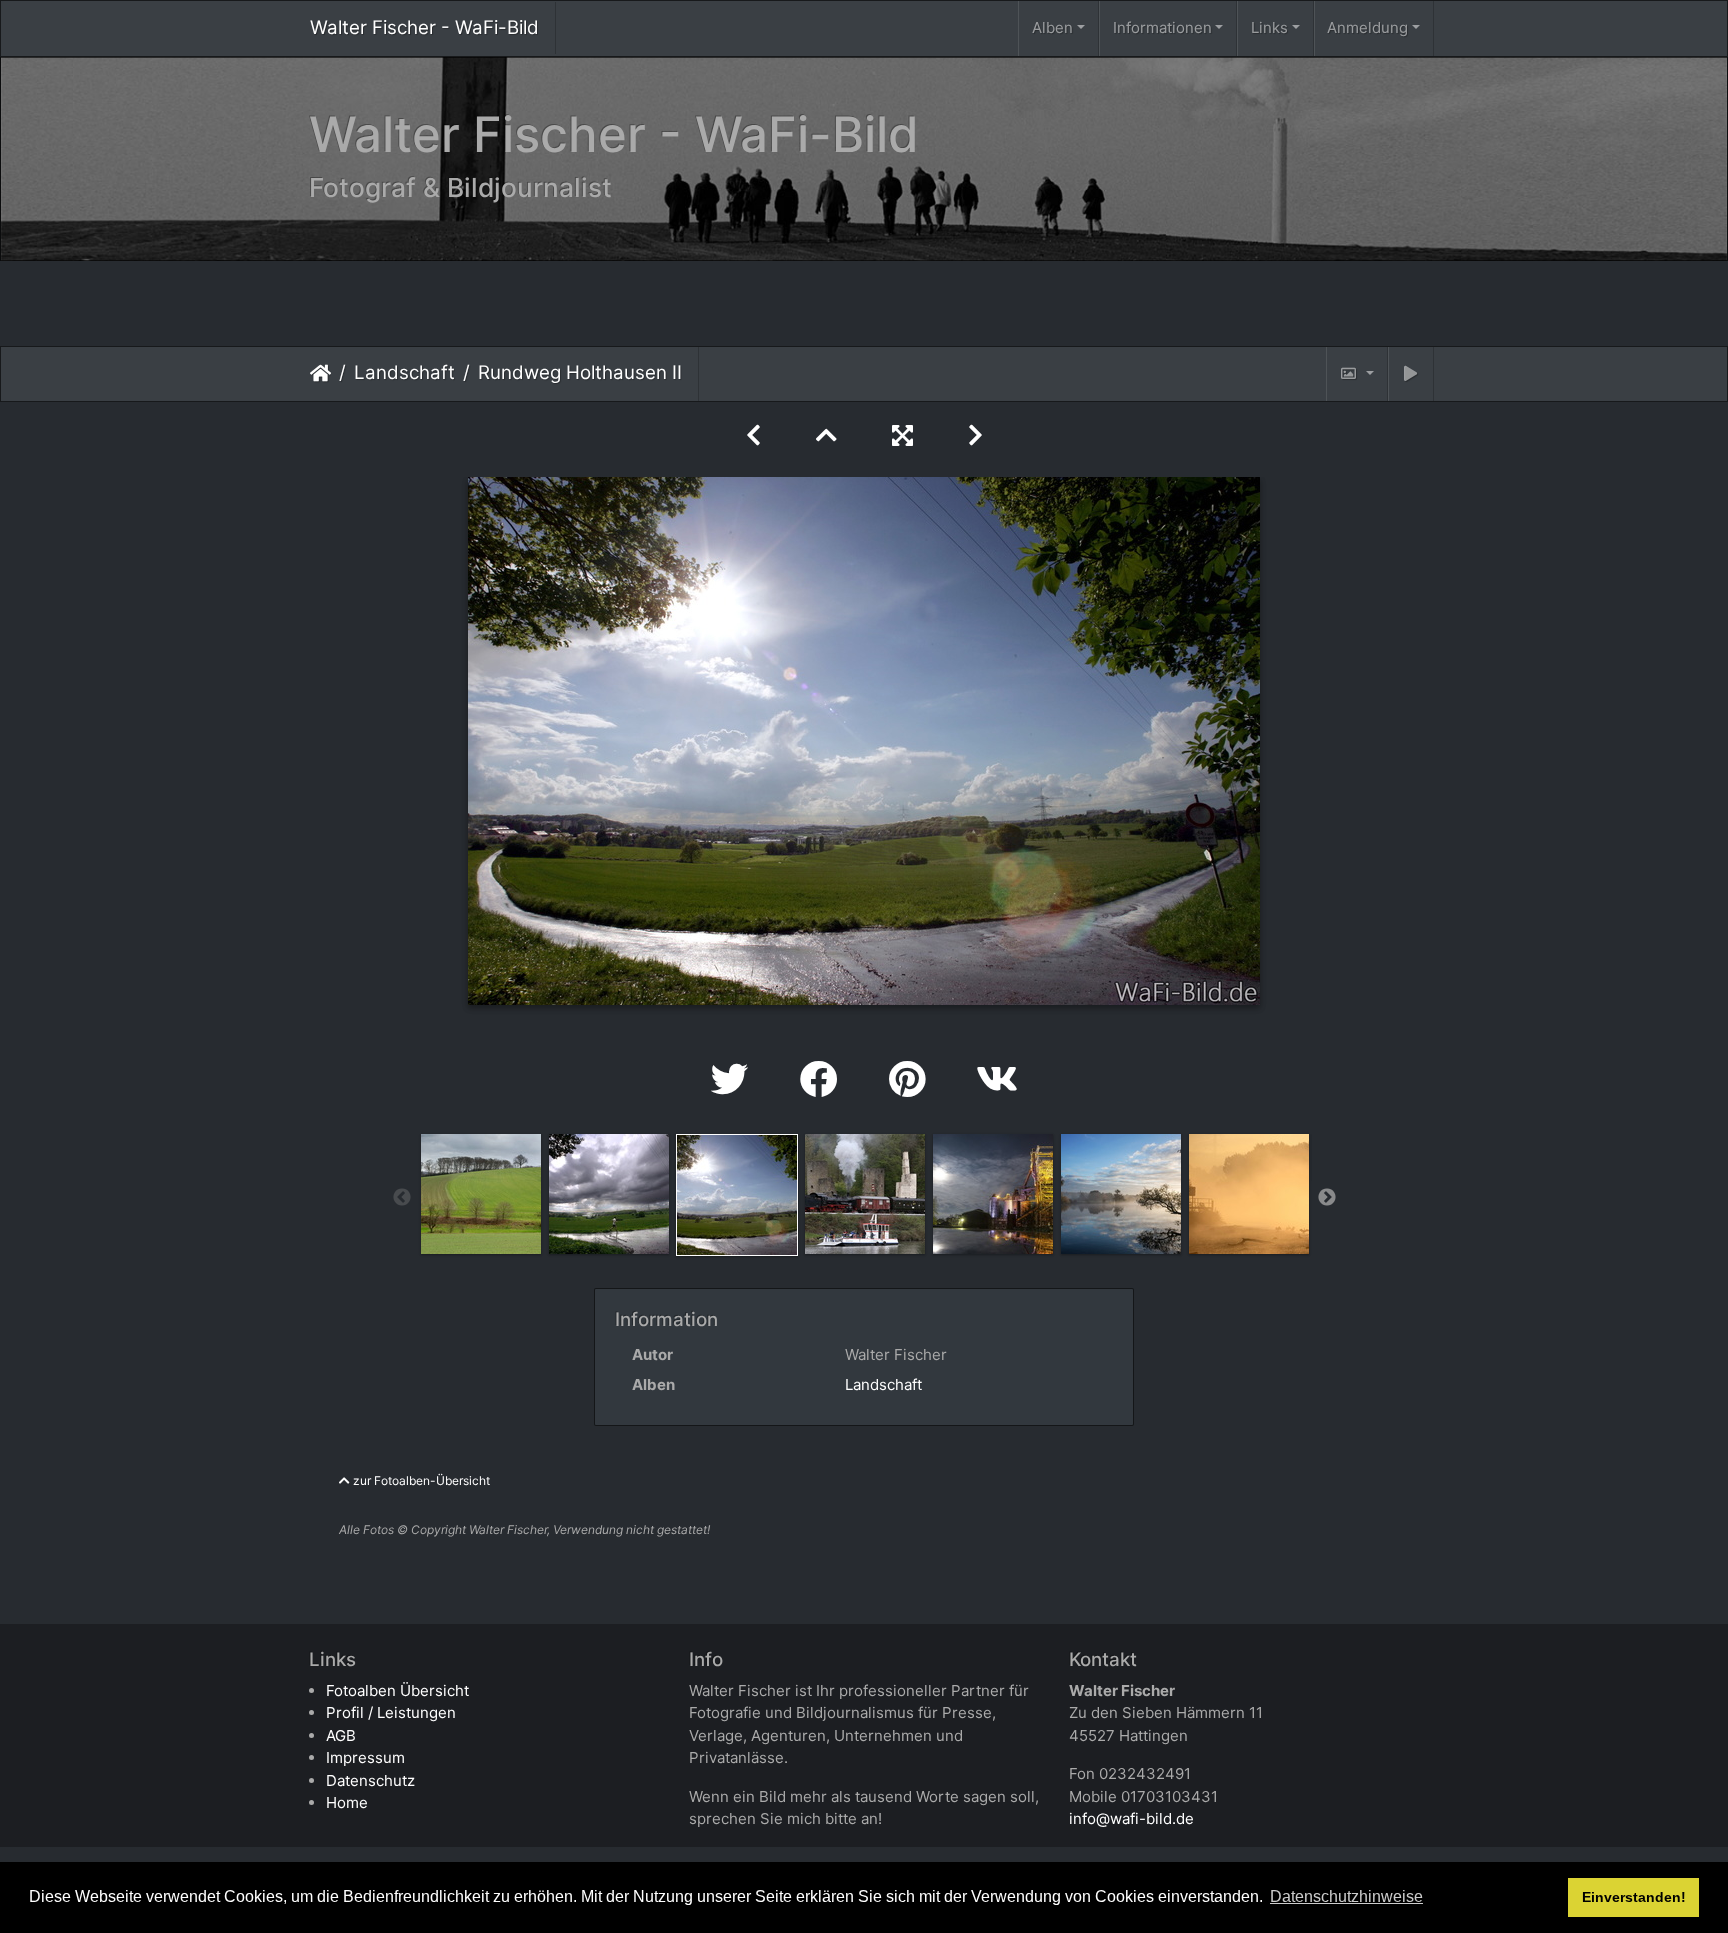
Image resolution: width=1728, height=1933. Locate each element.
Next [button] (1327, 1198)
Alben (1052, 27)
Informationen (1162, 27)
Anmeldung (1367, 27)
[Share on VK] (997, 1079)
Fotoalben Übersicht (397, 1690)
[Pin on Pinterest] (912, 1079)
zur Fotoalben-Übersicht (420, 1480)
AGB (341, 1735)
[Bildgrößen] (1357, 374)
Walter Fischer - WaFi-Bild (424, 27)
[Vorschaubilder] (830, 435)
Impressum (365, 1757)
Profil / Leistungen (391, 1712)
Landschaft (404, 372)
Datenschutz (370, 1780)
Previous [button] (402, 1198)
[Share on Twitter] (735, 1079)
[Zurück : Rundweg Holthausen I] (757, 435)
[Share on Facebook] (824, 1079)
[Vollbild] (906, 435)
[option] (481, 1194)
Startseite (320, 373)
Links (1269, 27)
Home (347, 1802)
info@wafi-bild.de (1131, 1818)
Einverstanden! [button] (1634, 1897)
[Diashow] (1411, 374)
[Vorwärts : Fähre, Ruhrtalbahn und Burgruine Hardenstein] (975, 435)
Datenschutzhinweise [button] (1346, 1896)
